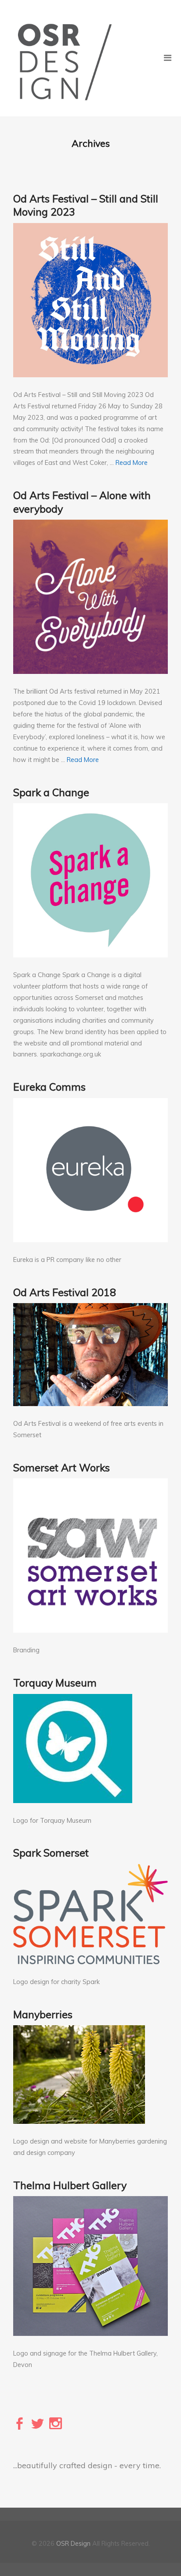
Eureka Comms (49, 1087)
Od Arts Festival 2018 (65, 1292)
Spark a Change (51, 792)
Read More (132, 463)
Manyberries (43, 2014)
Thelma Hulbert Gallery (70, 2185)
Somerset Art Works (62, 1467)
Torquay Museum (55, 1683)
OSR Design (73, 2544)
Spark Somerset (51, 1853)
